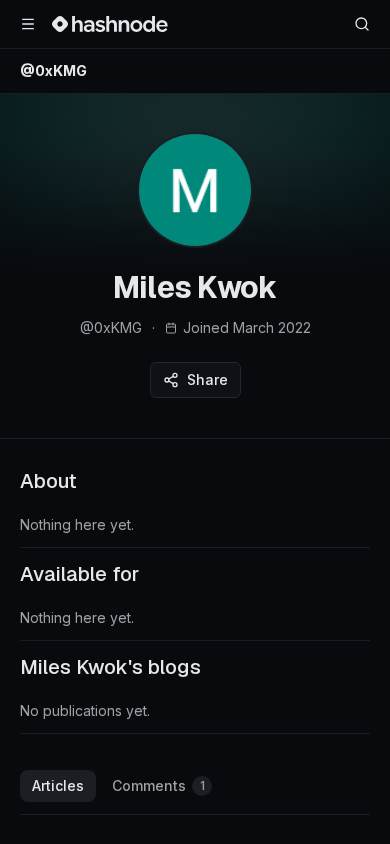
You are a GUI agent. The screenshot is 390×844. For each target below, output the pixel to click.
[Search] (362, 24)
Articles (58, 785)
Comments (158, 785)
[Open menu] (28, 24)
